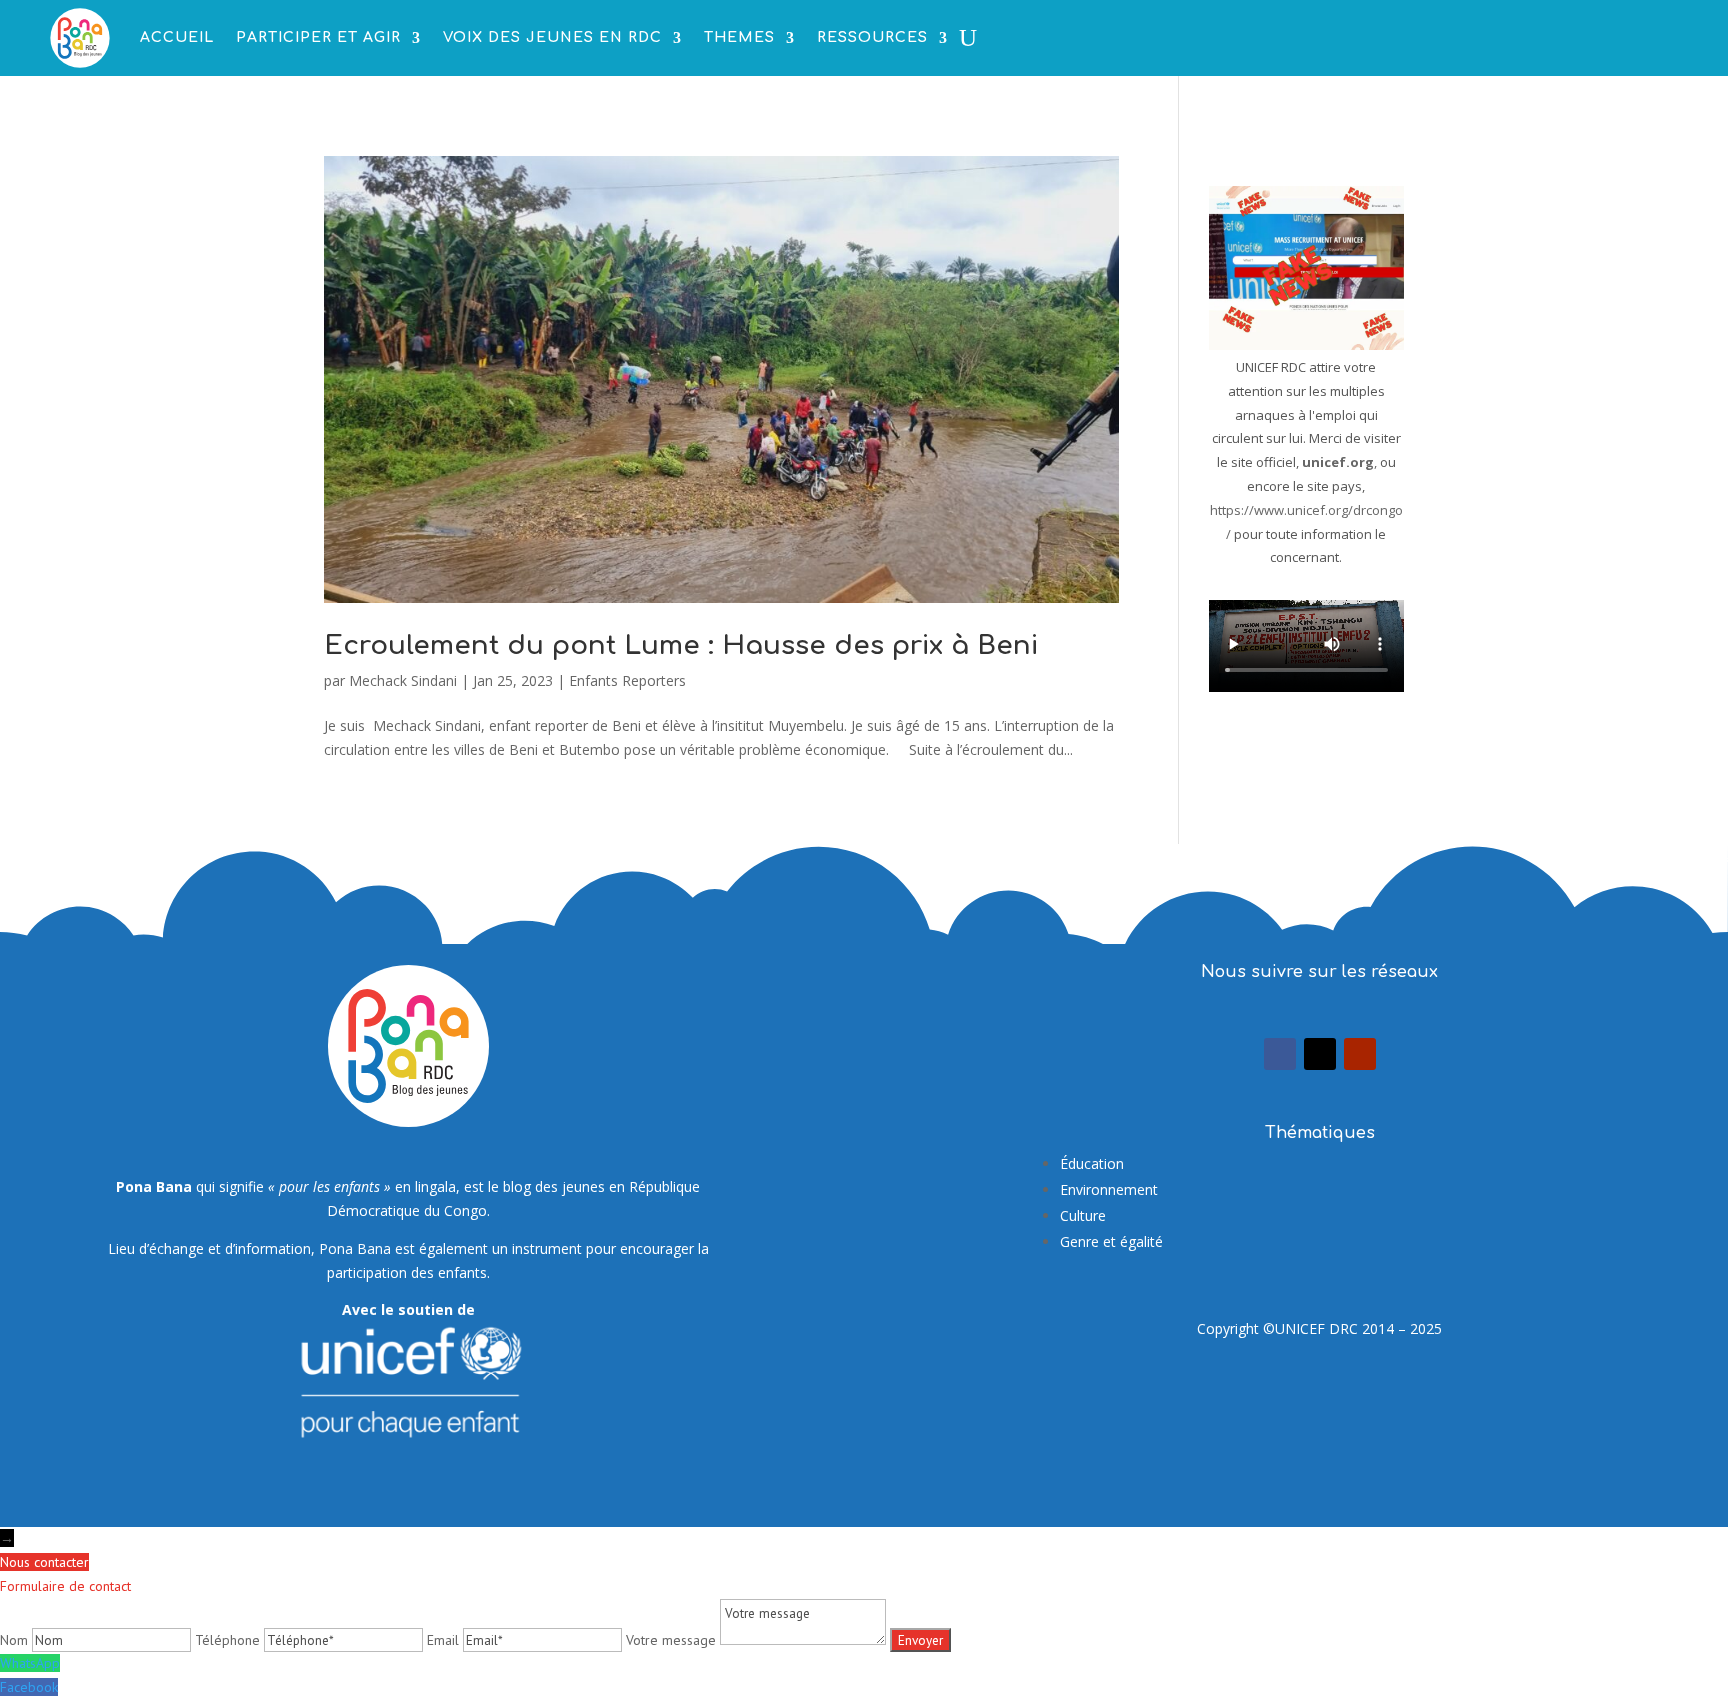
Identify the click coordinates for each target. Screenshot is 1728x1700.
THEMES (739, 37)
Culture (1083, 1215)
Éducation (1092, 1163)
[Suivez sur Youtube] (1360, 1054)
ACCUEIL (177, 37)
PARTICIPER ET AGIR (318, 37)
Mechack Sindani (403, 680)
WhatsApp (30, 1663)
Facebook (29, 1687)
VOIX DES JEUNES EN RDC (552, 37)
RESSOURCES (872, 37)
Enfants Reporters (627, 680)
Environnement (1109, 1189)
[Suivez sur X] (1320, 1054)
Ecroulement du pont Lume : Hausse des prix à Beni (681, 645)
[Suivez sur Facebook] (1280, 1054)
